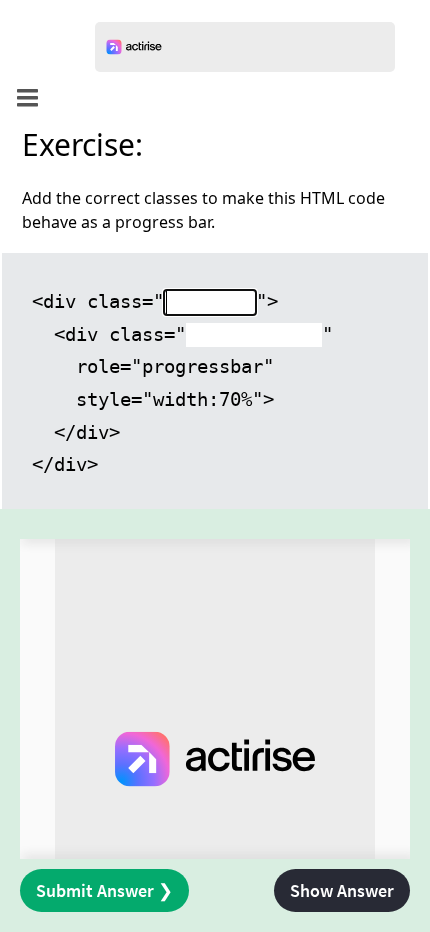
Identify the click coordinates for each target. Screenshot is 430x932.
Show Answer (342, 890)
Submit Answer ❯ (104, 890)
